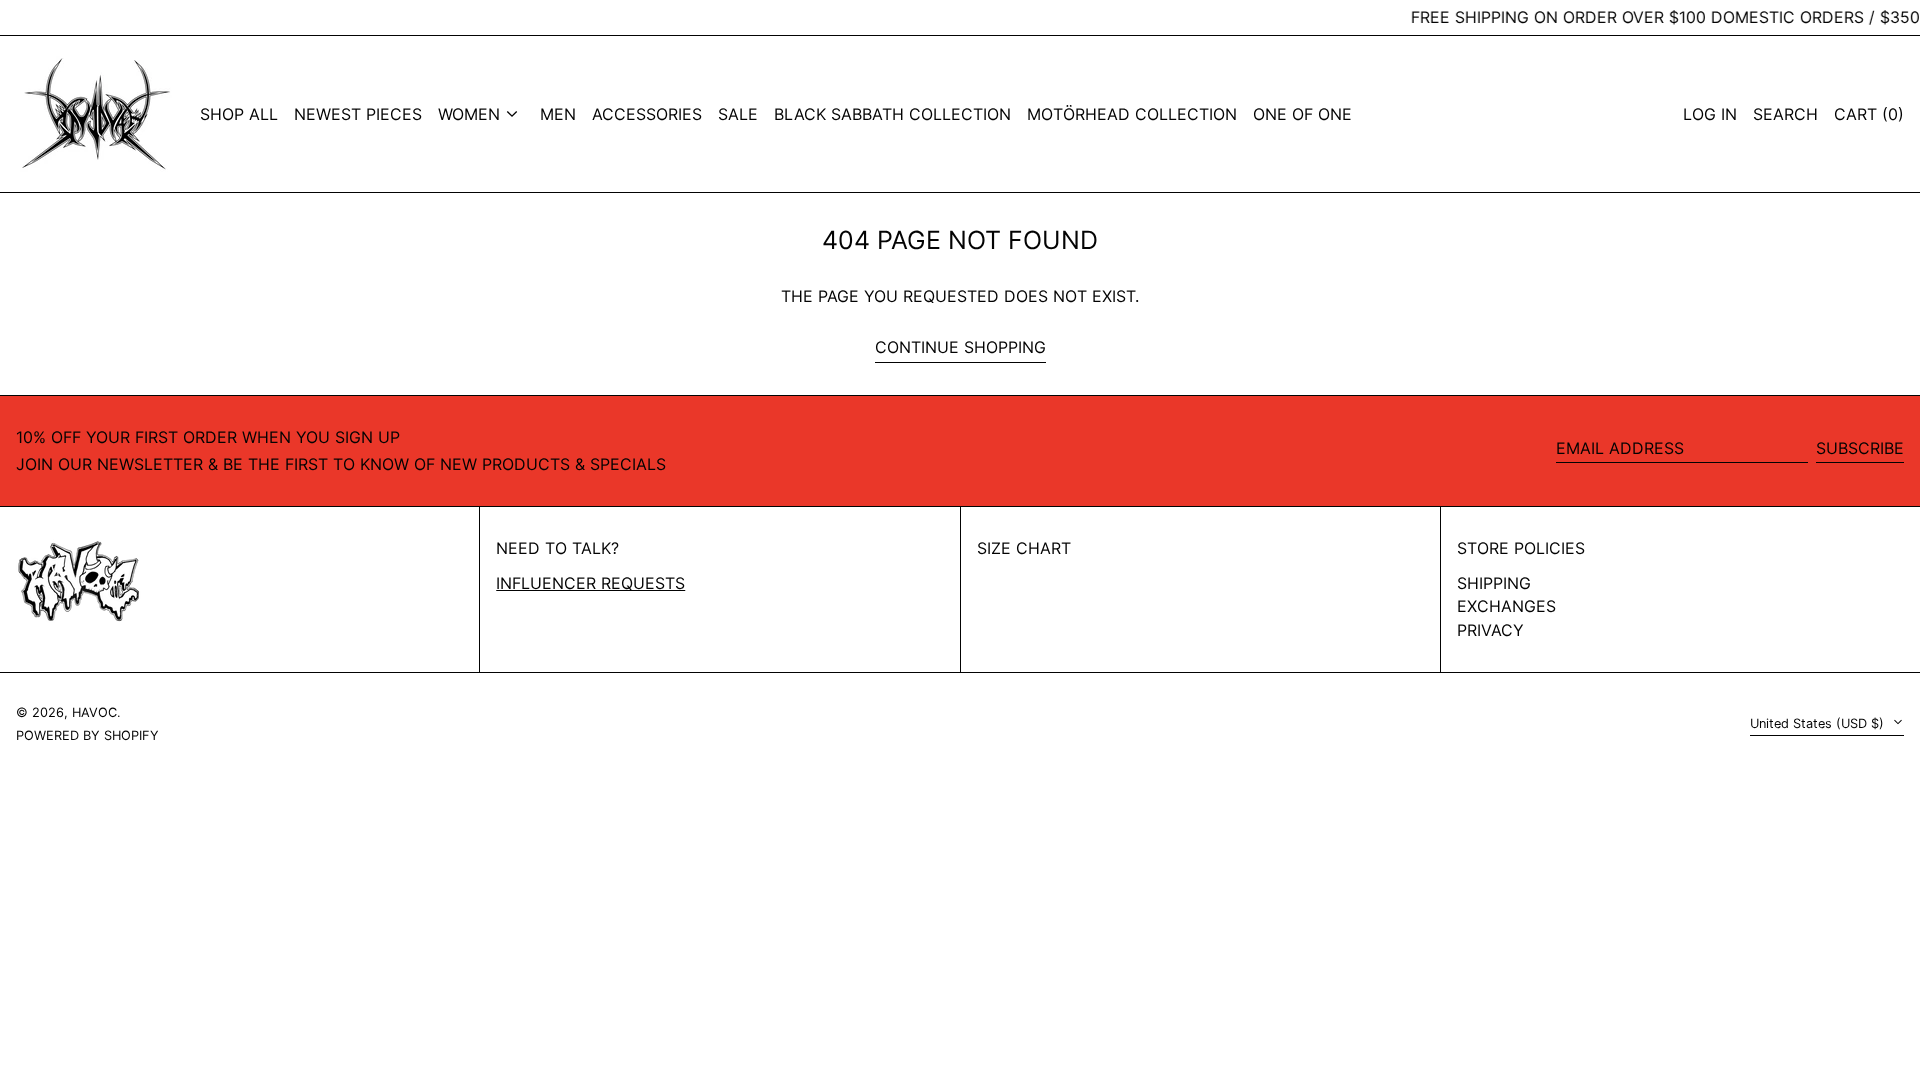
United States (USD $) (1819, 723)
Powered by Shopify (87, 735)
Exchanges (1506, 606)
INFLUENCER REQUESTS (590, 583)
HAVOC (94, 712)
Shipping (1494, 583)
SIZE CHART (1024, 548)
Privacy (1490, 630)
